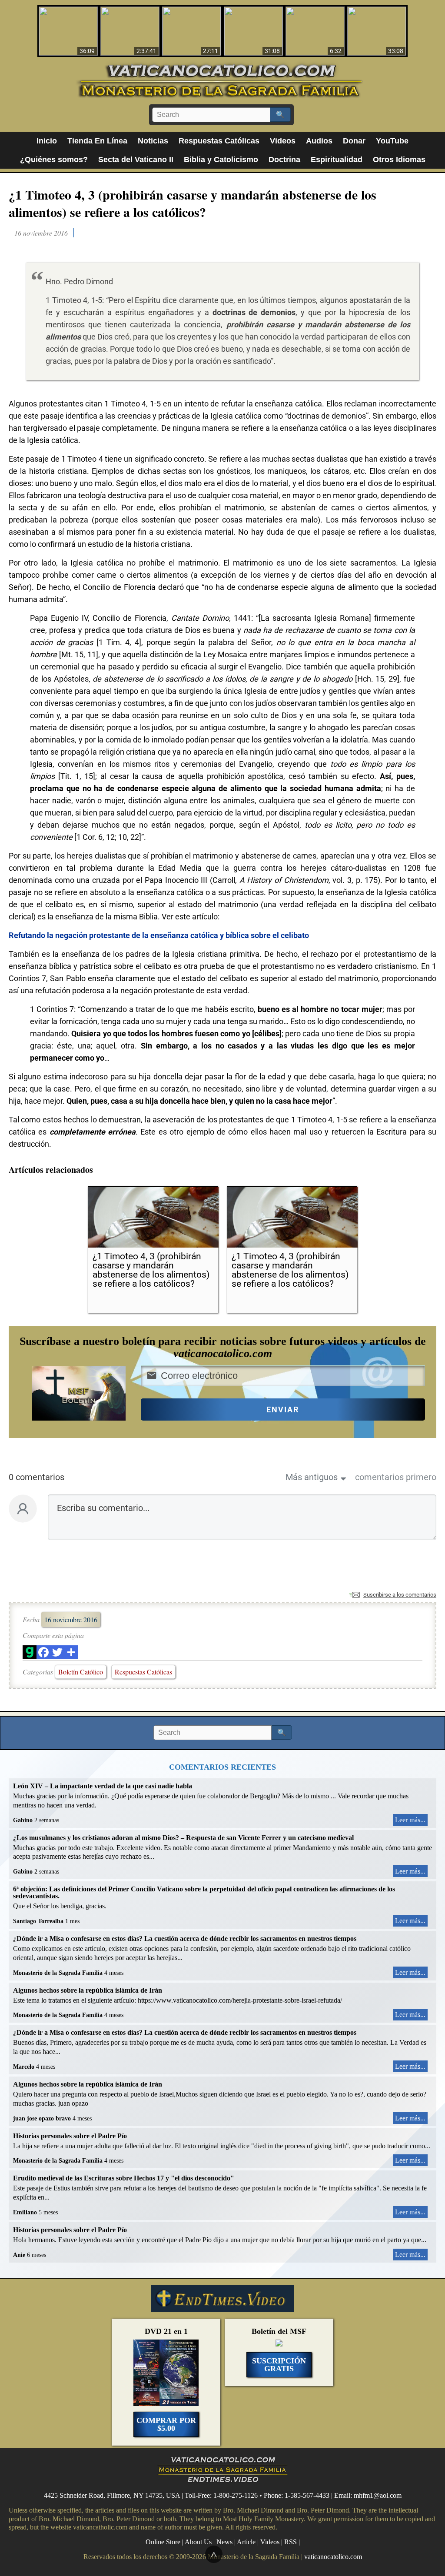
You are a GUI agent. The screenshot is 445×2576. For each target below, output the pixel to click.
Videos (283, 141)
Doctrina (284, 160)
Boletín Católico (81, 1672)
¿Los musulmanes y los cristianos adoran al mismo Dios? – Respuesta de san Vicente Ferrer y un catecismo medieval (183, 1838)
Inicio (47, 141)
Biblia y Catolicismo (221, 160)
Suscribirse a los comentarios (400, 1595)
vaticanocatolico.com (333, 2557)
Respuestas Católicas (219, 141)
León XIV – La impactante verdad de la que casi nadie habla (103, 1786)
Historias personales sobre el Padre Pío (70, 2136)
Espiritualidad (337, 160)
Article (246, 2542)
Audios (319, 141)
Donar (354, 141)
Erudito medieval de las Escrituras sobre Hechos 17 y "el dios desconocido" (124, 2178)
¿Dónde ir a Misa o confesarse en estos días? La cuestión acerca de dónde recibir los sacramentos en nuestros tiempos (185, 1939)
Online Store (163, 2542)
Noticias (153, 141)
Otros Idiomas (399, 160)
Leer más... (410, 1820)
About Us (198, 2542)
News (224, 2542)
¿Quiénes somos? (54, 160)
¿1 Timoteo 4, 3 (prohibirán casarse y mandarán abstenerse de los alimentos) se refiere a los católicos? (193, 203)
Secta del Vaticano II (136, 160)
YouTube (392, 141)
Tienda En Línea (97, 141)
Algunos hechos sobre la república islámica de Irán (88, 1990)
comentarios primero (396, 1477)
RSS (291, 2542)
